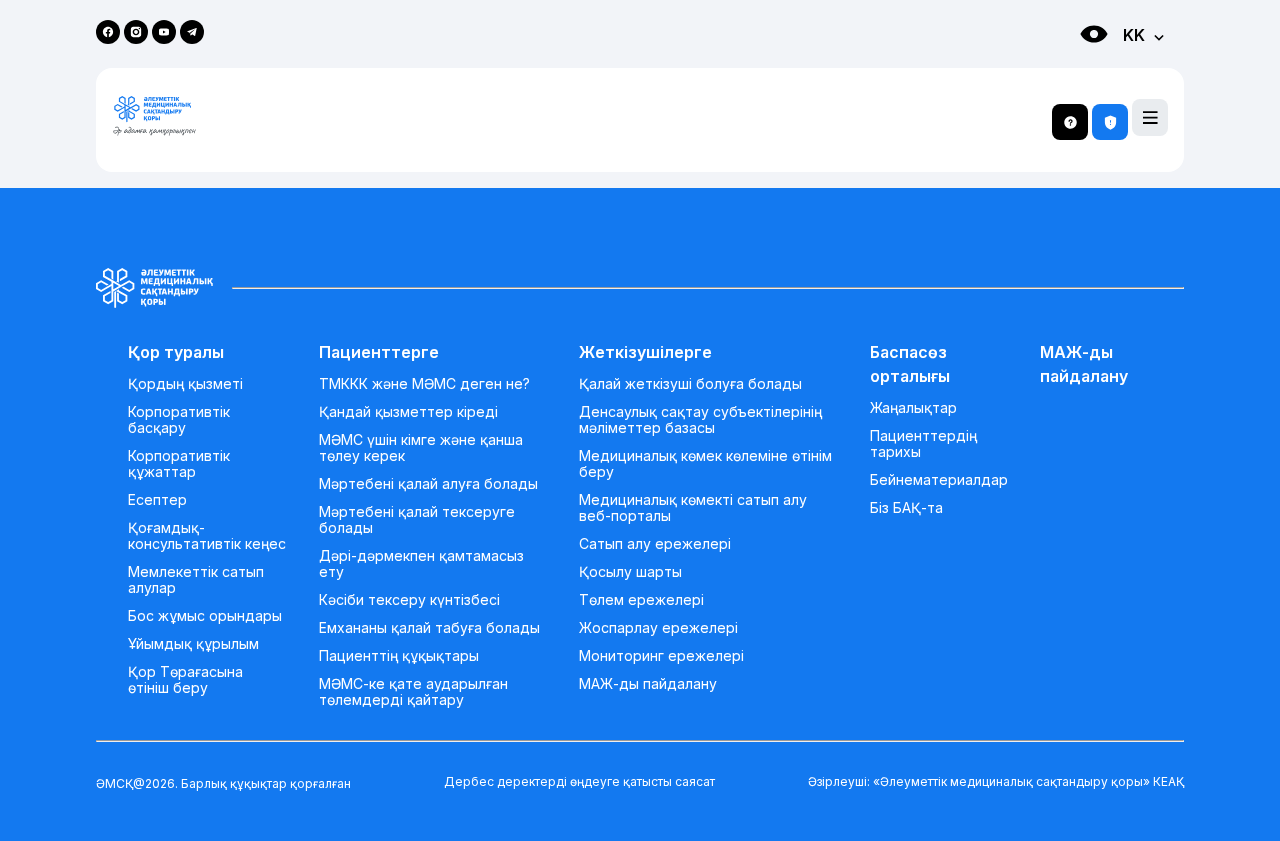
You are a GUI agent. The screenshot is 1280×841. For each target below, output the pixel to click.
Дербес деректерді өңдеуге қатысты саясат (579, 781)
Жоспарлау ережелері (658, 628)
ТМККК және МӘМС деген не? (424, 384)
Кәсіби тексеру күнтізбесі (409, 600)
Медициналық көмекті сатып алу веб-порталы (693, 508)
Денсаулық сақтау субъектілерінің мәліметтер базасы (700, 420)
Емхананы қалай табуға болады (429, 628)
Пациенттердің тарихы (923, 444)
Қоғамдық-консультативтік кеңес (207, 536)
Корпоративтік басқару (179, 420)
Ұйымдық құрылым (193, 644)
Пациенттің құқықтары (399, 656)
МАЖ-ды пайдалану (648, 684)
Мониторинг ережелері (661, 656)
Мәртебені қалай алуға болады (428, 484)
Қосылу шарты (630, 572)
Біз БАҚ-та (906, 508)
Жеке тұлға (1073, 70)
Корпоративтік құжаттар (179, 464)
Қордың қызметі (185, 384)
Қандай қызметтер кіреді (408, 412)
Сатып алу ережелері (655, 544)
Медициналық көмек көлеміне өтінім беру (705, 464)
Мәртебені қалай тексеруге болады (417, 520)
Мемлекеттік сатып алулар (196, 580)
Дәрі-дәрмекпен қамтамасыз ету (421, 564)
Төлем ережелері (641, 600)
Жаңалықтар (913, 408)
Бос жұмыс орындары (205, 616)
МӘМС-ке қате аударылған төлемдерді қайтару (413, 692)
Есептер (157, 500)
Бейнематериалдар (939, 480)
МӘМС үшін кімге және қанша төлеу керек (421, 448)
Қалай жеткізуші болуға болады (690, 384)
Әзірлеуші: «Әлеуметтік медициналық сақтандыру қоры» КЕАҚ (996, 781)
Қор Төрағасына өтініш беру (185, 680)
